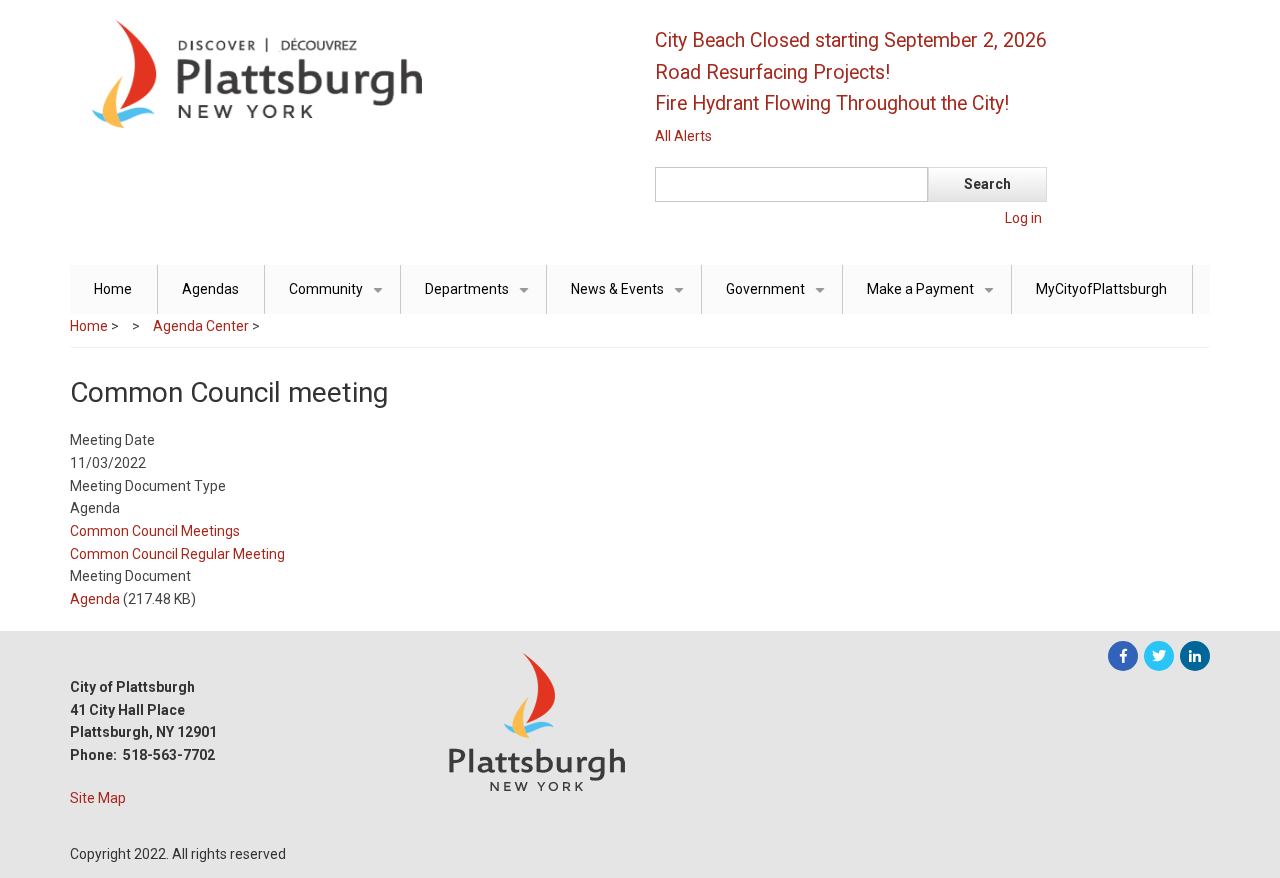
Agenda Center (201, 326)
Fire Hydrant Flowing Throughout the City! (832, 103)
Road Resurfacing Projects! (772, 72)
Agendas (210, 289)
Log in (1023, 218)
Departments (480, 297)
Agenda (95, 599)
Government (779, 297)
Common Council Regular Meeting (177, 554)
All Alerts (683, 136)
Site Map (98, 798)
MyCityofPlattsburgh (1101, 289)
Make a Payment (934, 297)
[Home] (345, 73)
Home (113, 289)
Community (339, 297)
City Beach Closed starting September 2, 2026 (851, 40)
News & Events (631, 297)
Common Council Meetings (155, 531)
